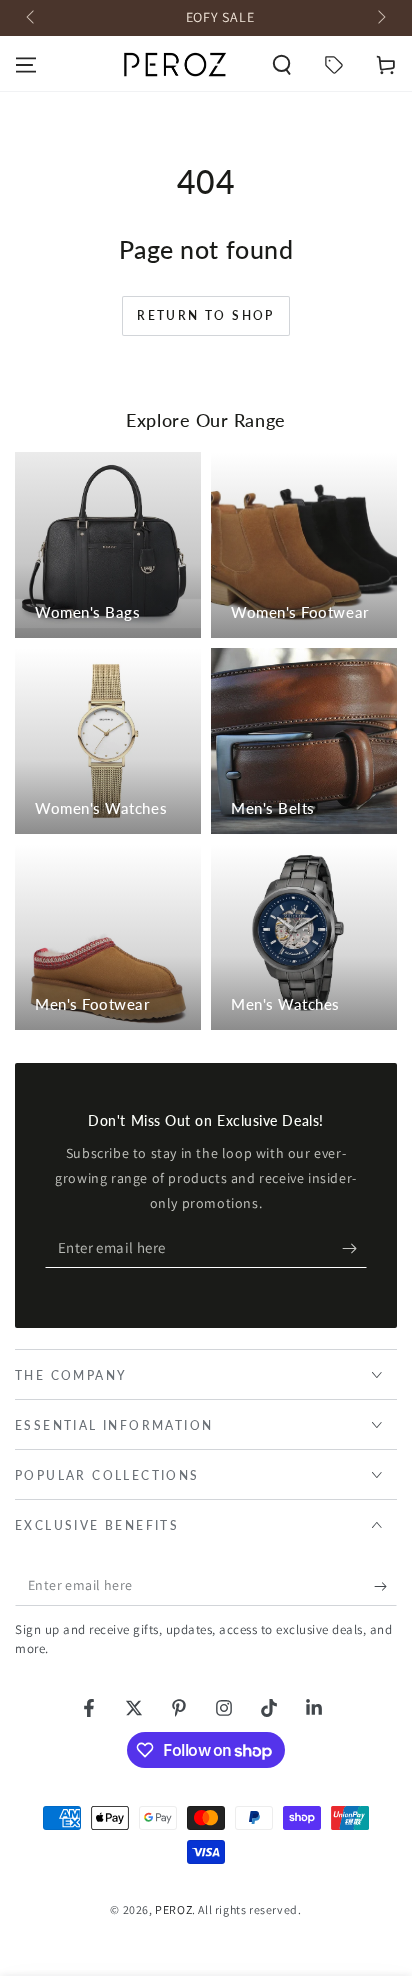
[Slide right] (380, 18)
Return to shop (206, 315)
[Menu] (26, 65)
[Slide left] (32, 18)
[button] (282, 65)
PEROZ (173, 1909)
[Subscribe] (354, 1248)
